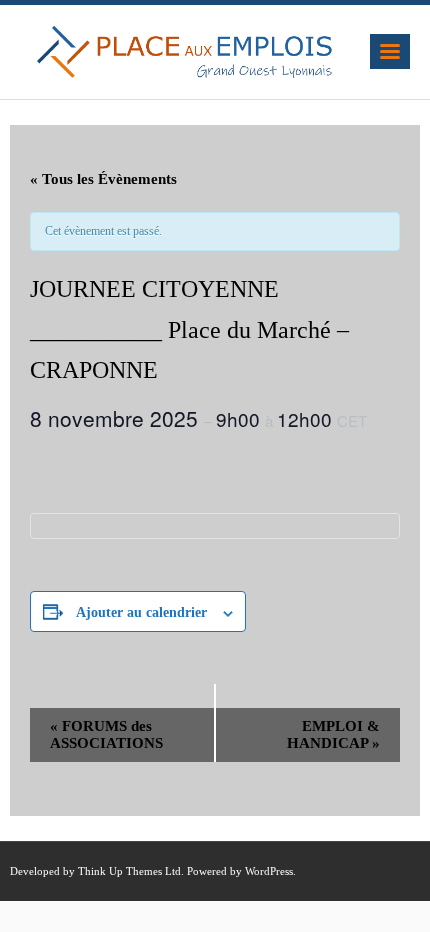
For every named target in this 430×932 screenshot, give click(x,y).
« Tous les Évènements (103, 179)
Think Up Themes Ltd (129, 871)
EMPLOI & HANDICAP (333, 734)
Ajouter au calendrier (141, 612)
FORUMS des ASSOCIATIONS (106, 734)
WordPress (269, 871)
